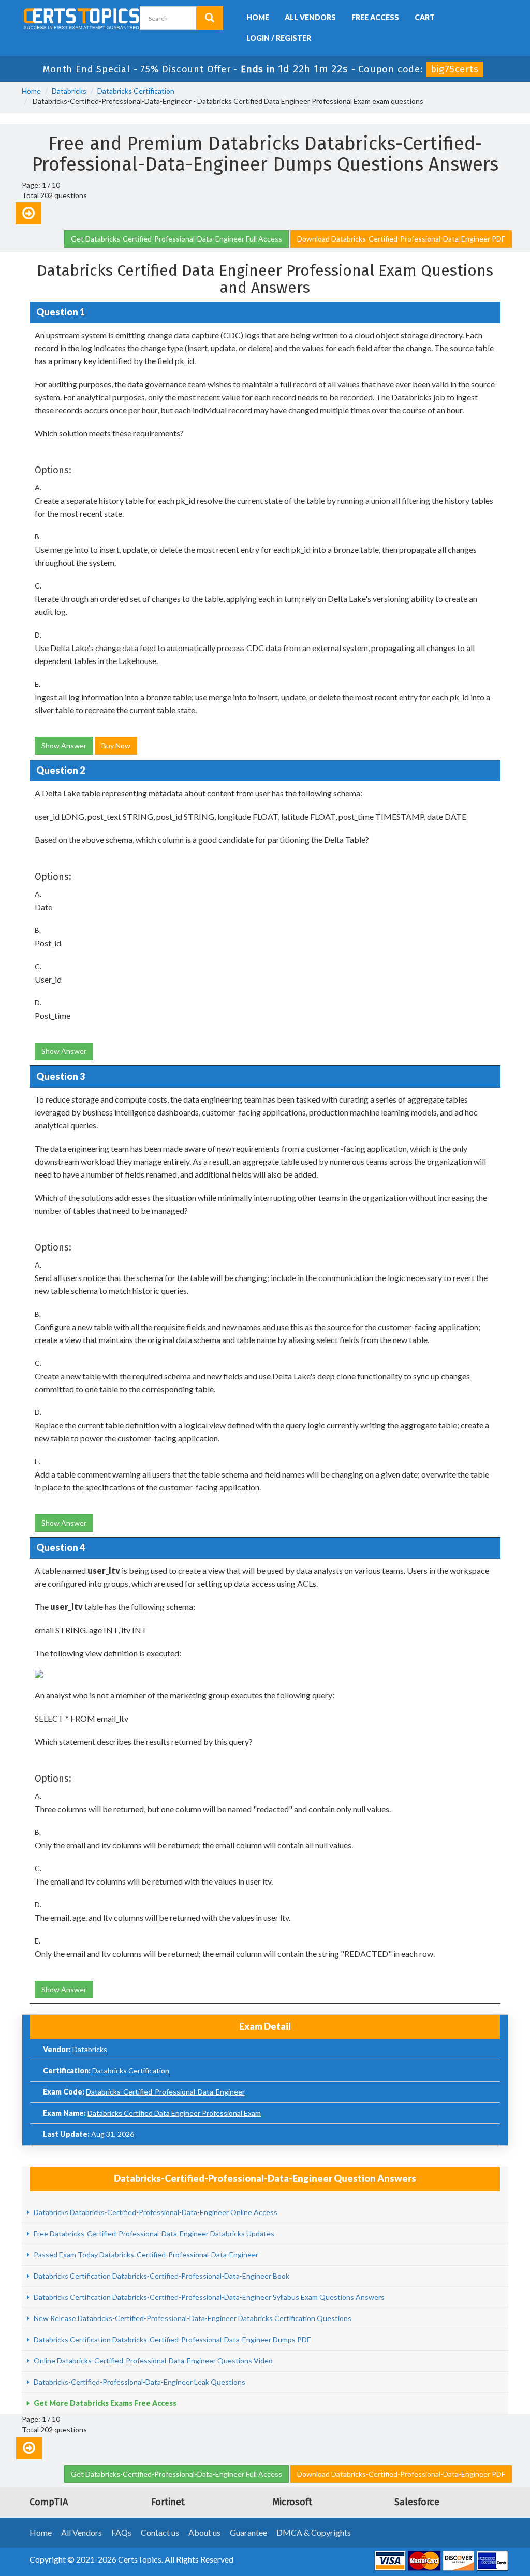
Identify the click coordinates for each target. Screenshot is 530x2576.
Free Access (375, 17)
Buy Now (116, 745)
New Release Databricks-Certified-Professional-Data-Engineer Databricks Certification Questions (192, 2318)
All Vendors (310, 17)
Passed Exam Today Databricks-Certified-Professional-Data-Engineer (145, 2255)
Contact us (160, 2532)
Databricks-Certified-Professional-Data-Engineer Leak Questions (139, 2382)
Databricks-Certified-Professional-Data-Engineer (165, 2092)
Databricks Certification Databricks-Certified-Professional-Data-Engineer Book (161, 2276)
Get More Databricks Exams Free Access (104, 2403)
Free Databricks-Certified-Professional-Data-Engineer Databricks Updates (153, 2233)
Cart (425, 17)
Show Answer (64, 745)
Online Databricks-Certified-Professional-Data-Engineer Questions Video (152, 2361)
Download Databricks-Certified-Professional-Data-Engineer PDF (401, 239)
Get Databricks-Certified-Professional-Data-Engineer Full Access (176, 239)
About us (204, 2532)
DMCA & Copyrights (314, 2532)
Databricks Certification (136, 91)
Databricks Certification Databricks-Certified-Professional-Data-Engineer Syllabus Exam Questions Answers (208, 2297)
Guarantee (248, 2532)
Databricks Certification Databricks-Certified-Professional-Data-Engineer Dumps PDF (171, 2339)
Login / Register (279, 38)
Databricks (69, 91)
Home (258, 17)
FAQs (121, 2532)
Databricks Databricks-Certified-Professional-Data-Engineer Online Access (155, 2212)
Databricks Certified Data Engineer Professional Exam (174, 2113)
